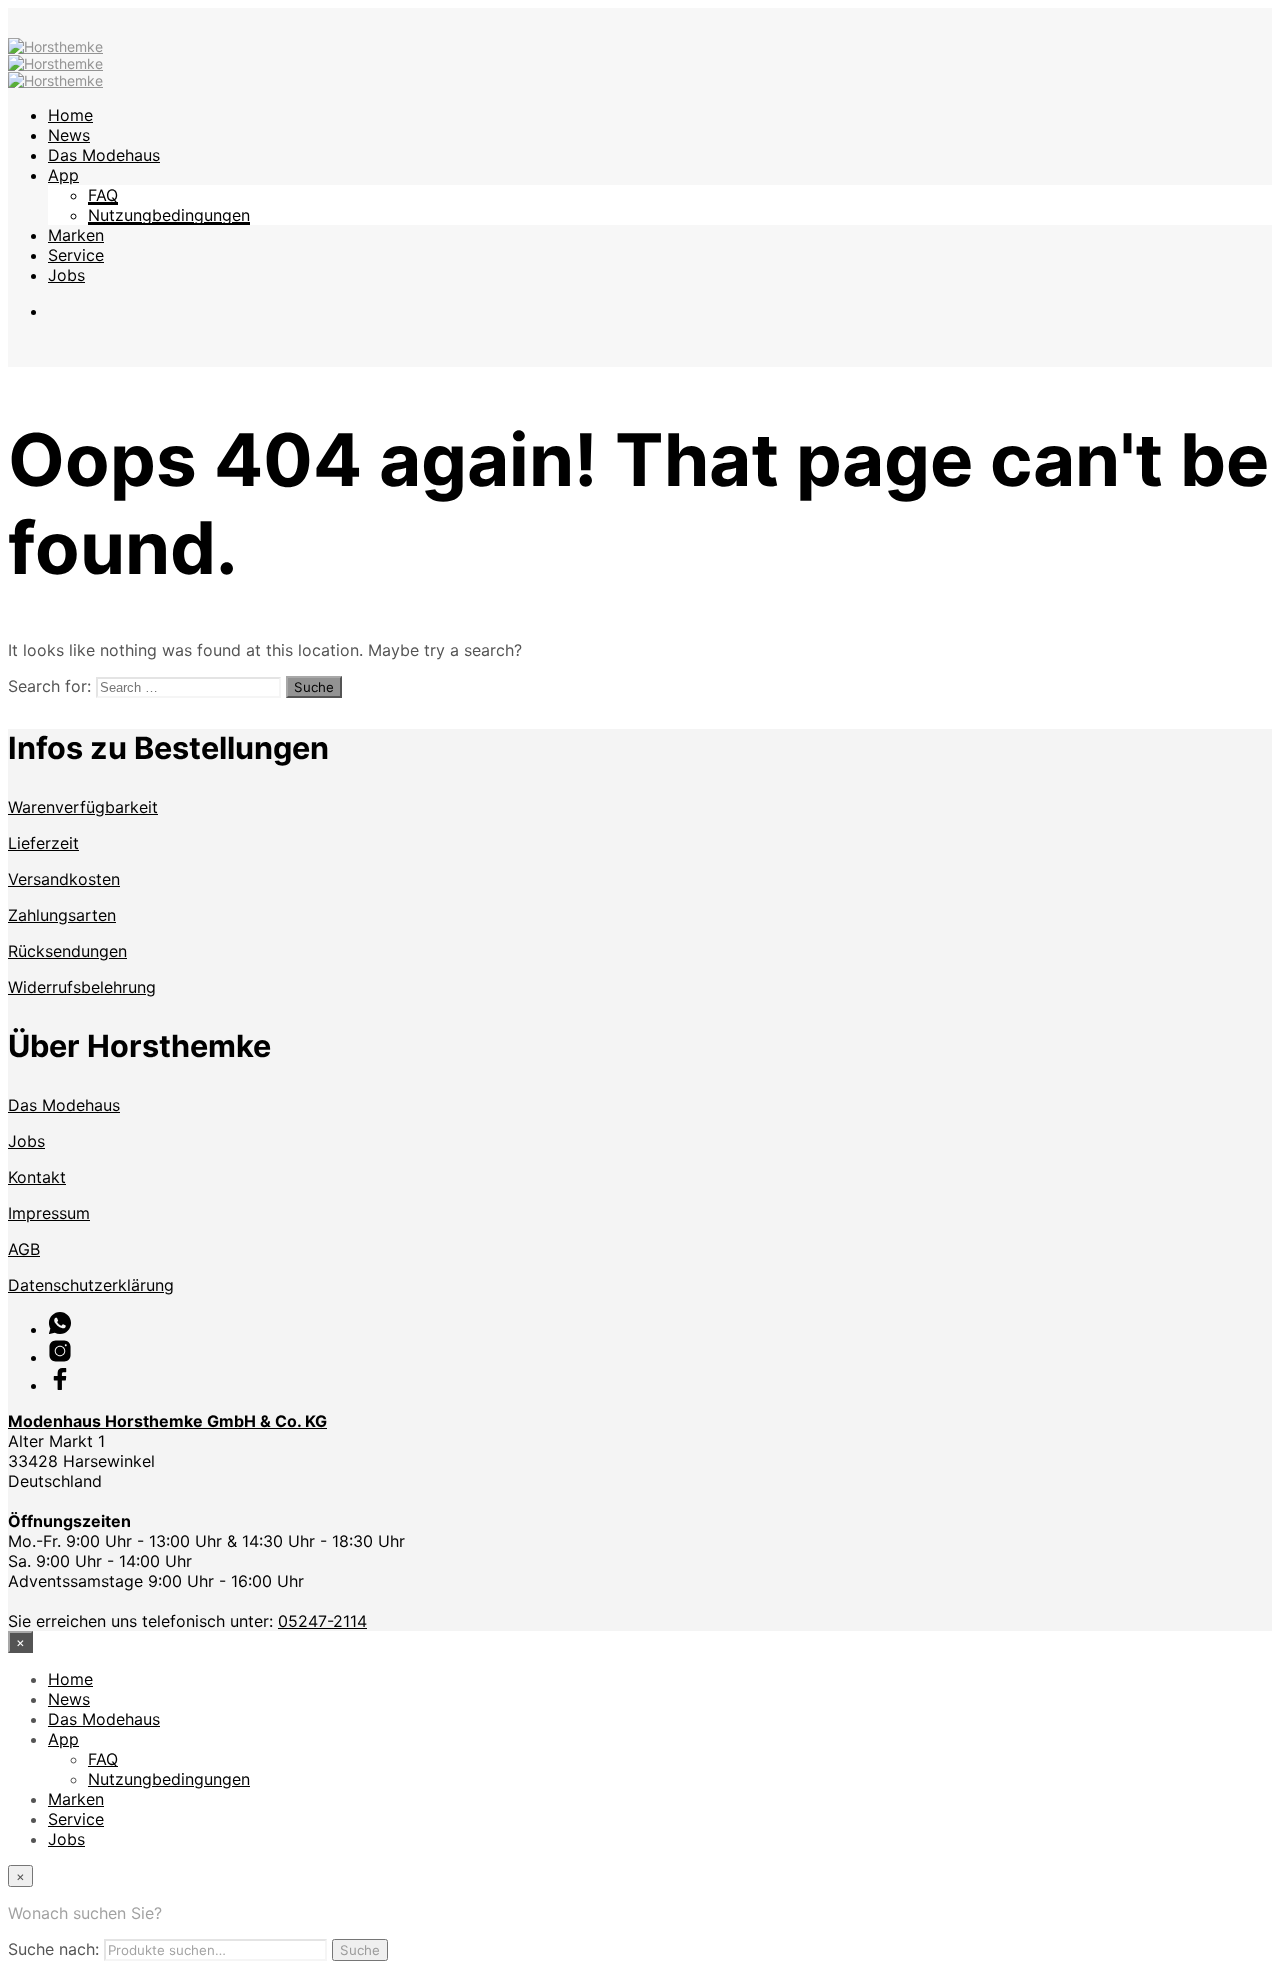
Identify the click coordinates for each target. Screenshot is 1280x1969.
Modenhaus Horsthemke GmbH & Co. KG (167, 1421)
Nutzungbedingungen (169, 215)
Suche (360, 1950)
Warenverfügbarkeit (83, 807)
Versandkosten (64, 879)
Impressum (49, 1213)
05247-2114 (322, 1621)
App (63, 175)
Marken (76, 235)
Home (70, 115)
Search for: (49, 686)
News (69, 135)
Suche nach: (53, 1949)
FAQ (103, 195)
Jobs (66, 275)
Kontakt (37, 1177)
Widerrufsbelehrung (82, 987)
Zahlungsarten (62, 915)
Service (76, 255)
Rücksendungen (67, 951)
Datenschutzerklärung (91, 1285)
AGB (24, 1249)
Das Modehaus (104, 155)
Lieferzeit (43, 843)
